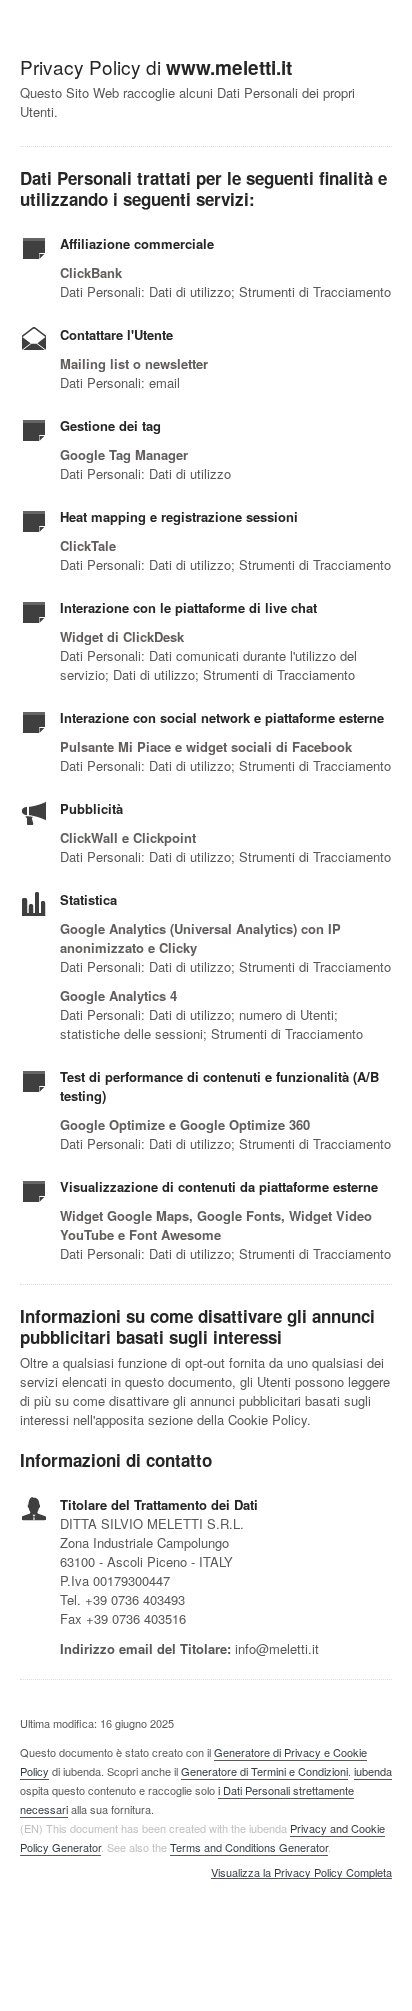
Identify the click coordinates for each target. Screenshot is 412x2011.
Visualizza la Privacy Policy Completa (301, 1873)
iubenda (373, 1771)
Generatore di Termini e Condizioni (264, 1771)
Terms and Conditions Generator (249, 1847)
